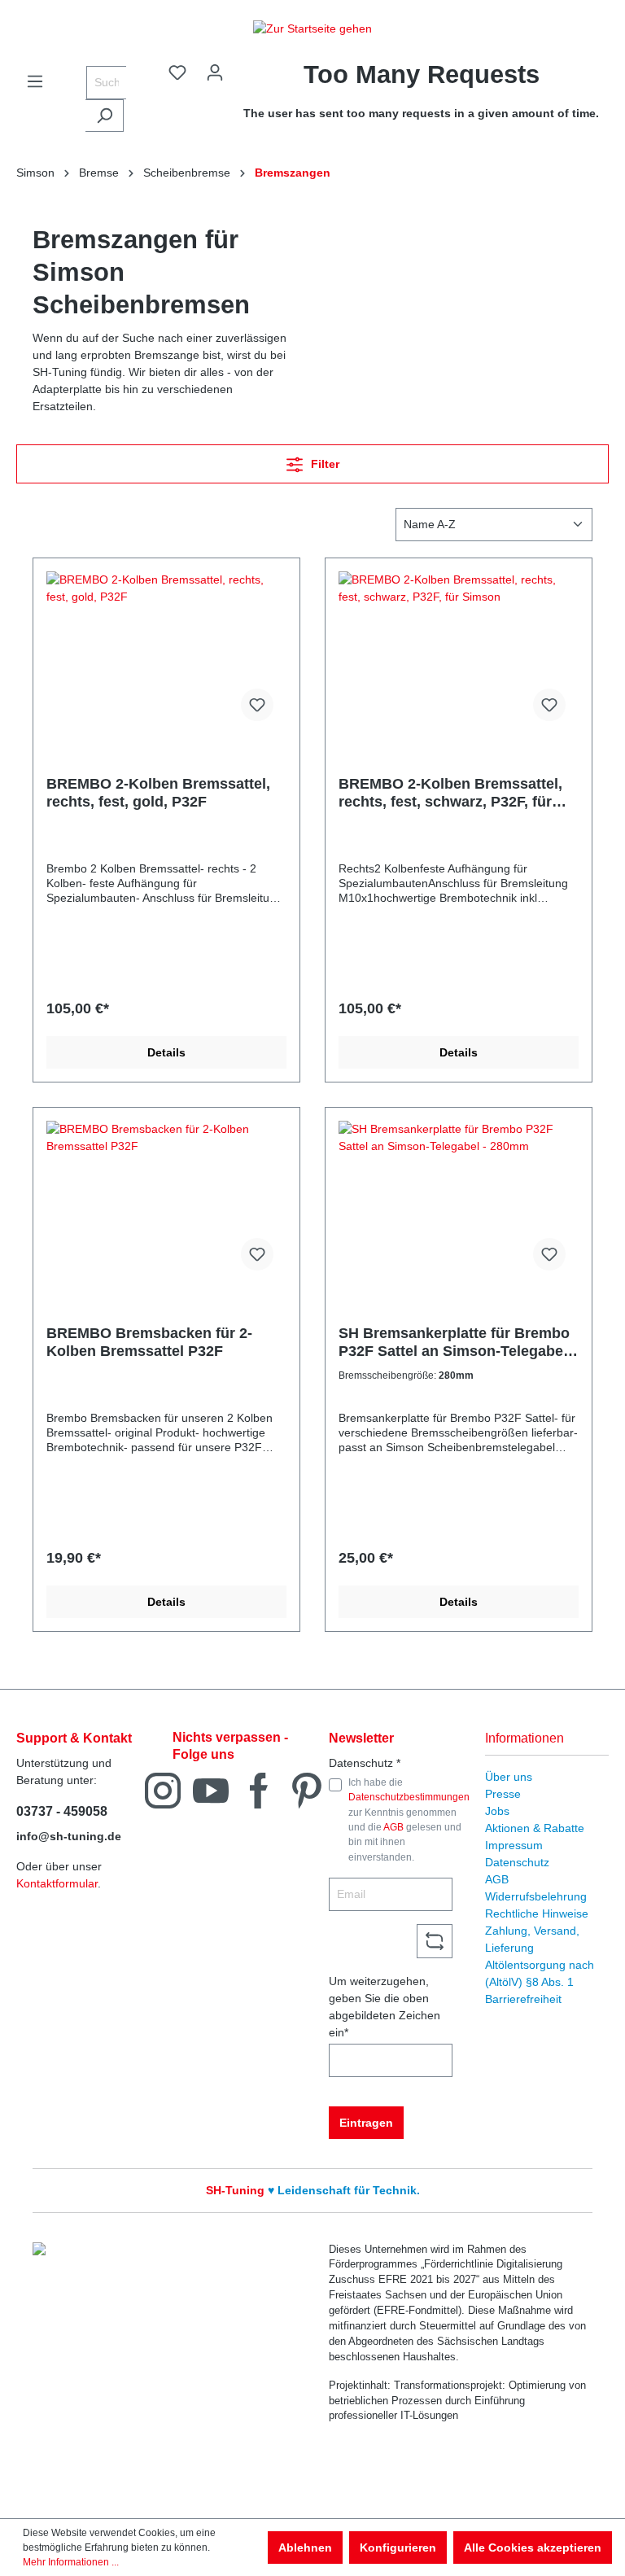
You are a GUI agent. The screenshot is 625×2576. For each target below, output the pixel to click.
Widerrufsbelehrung (536, 1896)
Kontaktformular (57, 1883)
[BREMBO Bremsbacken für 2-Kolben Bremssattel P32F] (166, 1202)
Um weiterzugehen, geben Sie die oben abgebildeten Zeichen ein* (385, 2007)
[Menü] (35, 81)
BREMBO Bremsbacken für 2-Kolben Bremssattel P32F (149, 1342)
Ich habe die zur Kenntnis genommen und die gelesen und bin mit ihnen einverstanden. (409, 1820)
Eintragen (366, 2123)
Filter (323, 464)
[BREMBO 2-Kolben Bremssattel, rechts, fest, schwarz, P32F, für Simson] (459, 653)
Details (166, 1052)
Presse (503, 1794)
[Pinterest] (307, 1789)
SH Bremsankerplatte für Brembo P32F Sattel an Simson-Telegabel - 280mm (457, 1343)
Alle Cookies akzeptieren (533, 2548)
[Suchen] (105, 116)
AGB (393, 1827)
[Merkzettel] (177, 72)
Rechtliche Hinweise (537, 1913)
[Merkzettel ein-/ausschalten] (257, 705)
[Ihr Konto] (215, 72)
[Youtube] (211, 1789)
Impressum (514, 1845)
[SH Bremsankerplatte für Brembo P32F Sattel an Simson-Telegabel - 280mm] (459, 1202)
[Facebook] (259, 1789)
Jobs (497, 1811)
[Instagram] (163, 1789)
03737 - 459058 (62, 1811)
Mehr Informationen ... (71, 2562)
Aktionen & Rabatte (535, 1828)
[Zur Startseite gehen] (312, 28)
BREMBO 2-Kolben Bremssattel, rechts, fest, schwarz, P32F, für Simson (450, 793)
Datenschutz (517, 1862)
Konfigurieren (398, 2548)
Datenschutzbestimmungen (409, 1797)
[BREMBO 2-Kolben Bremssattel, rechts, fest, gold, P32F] (166, 653)
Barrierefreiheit (523, 1999)
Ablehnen (305, 2548)
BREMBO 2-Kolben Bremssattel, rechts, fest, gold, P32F (158, 793)
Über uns (509, 1777)
